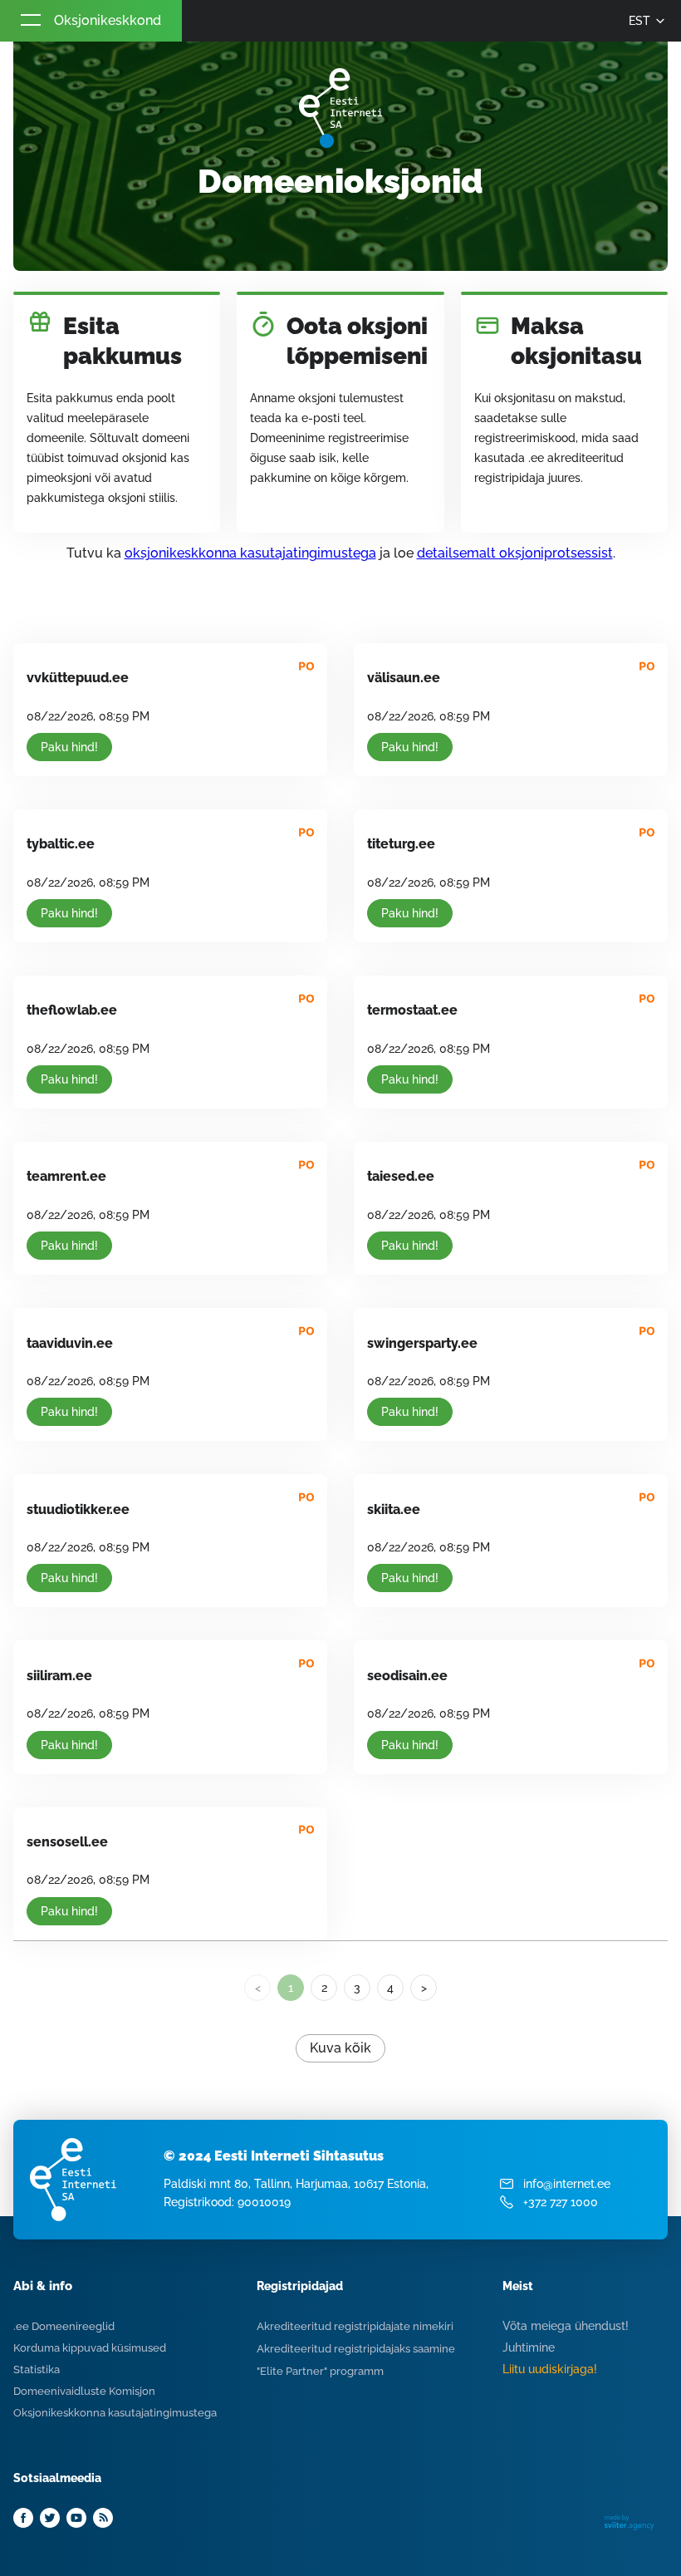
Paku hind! (69, 747)
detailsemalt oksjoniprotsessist (515, 553)
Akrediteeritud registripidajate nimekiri (355, 2326)
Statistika (37, 2370)
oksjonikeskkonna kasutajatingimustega (250, 553)
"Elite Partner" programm (320, 2371)
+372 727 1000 (561, 2202)
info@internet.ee (567, 2184)
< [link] (258, 1988)
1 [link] (291, 1988)
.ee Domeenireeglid (64, 2326)
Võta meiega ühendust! (566, 2326)
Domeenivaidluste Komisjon (84, 2391)
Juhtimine (529, 2347)
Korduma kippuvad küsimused (90, 2348)
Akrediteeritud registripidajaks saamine (356, 2349)
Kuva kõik (340, 2048)
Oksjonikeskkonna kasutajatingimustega (115, 2413)
